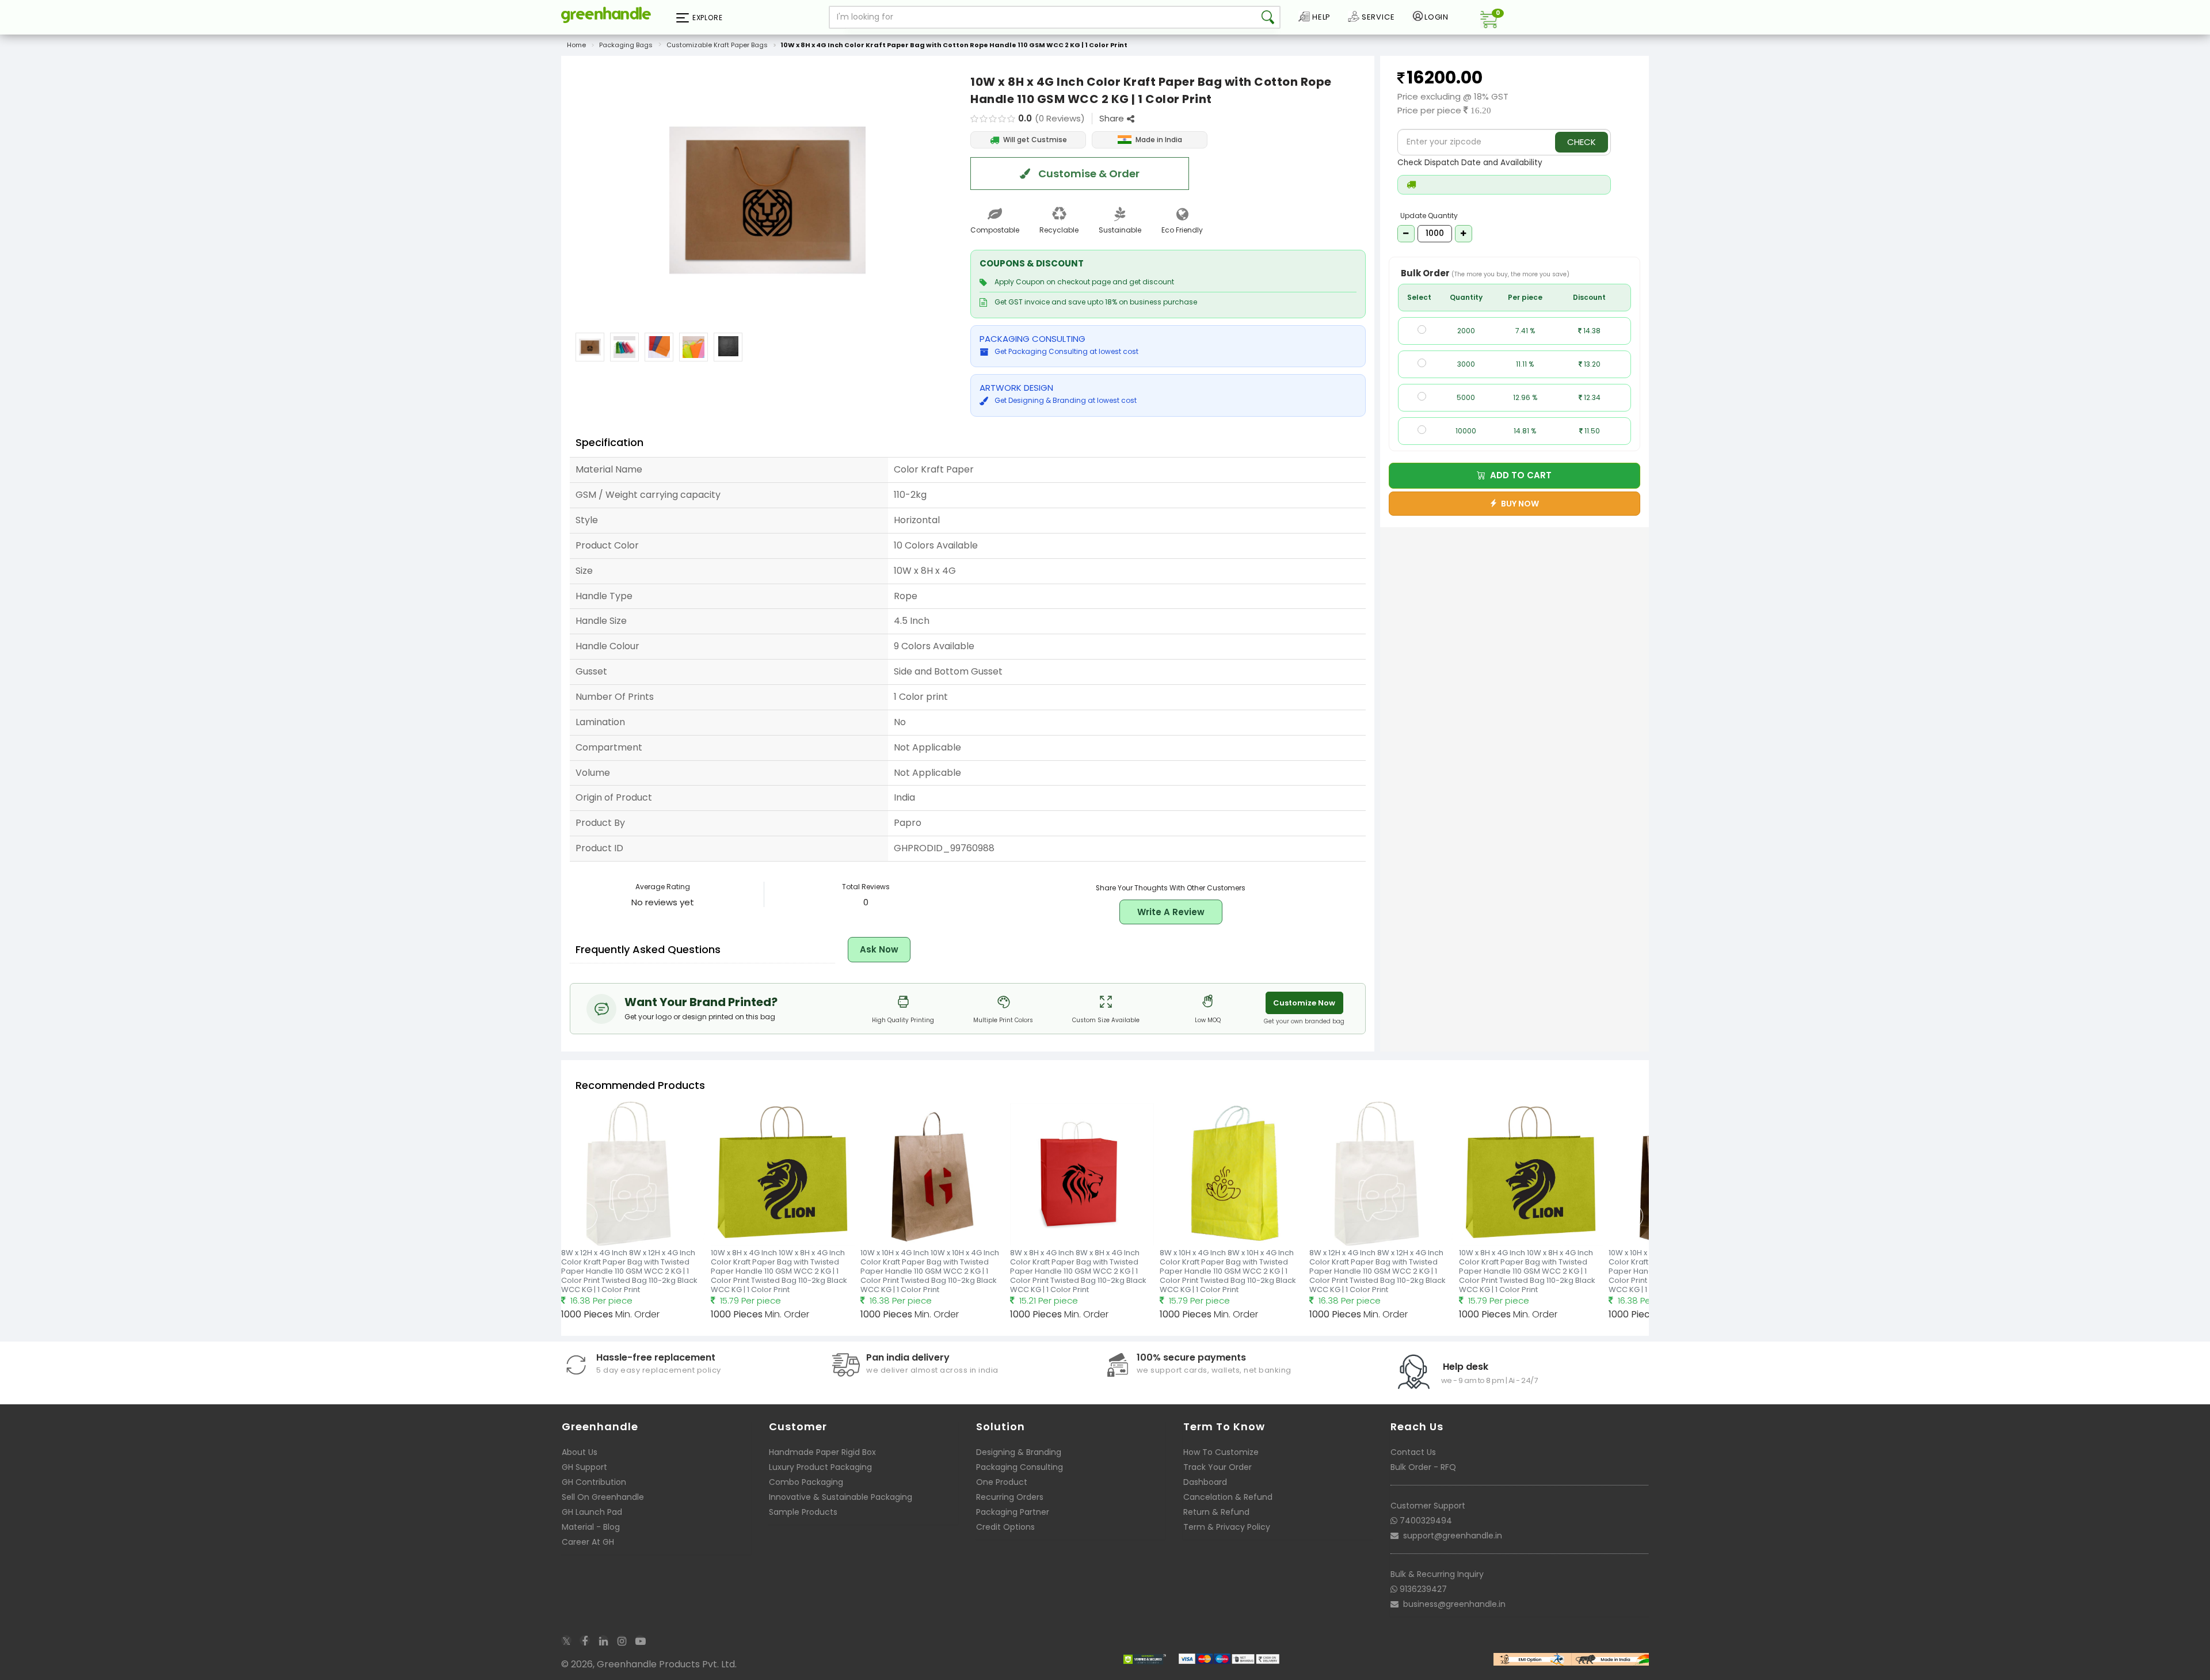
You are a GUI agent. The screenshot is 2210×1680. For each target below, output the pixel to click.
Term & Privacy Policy (1227, 1527)
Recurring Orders (1010, 1497)
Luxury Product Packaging (820, 1467)
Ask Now (879, 949)
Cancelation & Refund (1228, 1497)
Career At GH (588, 1542)
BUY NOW (1518, 504)
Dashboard (1205, 1482)
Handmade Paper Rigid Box (822, 1452)
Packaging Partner (1013, 1512)
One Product (1002, 1482)
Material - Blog (591, 1527)
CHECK (1582, 142)
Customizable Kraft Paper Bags (717, 45)
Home (576, 45)
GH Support (584, 1467)
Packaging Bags (626, 45)
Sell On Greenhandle (603, 1497)
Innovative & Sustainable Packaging (841, 1497)
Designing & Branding (1019, 1452)
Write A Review (1171, 912)
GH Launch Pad (592, 1512)
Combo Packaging (806, 1482)
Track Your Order (1218, 1467)
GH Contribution (594, 1482)
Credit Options (1005, 1527)
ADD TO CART (1519, 475)
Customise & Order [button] (1088, 174)
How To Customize (1221, 1452)
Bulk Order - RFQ (1423, 1467)
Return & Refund (1216, 1512)
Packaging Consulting (1020, 1467)
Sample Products (803, 1512)
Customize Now (1304, 1003)
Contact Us (1413, 1452)
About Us (580, 1452)
